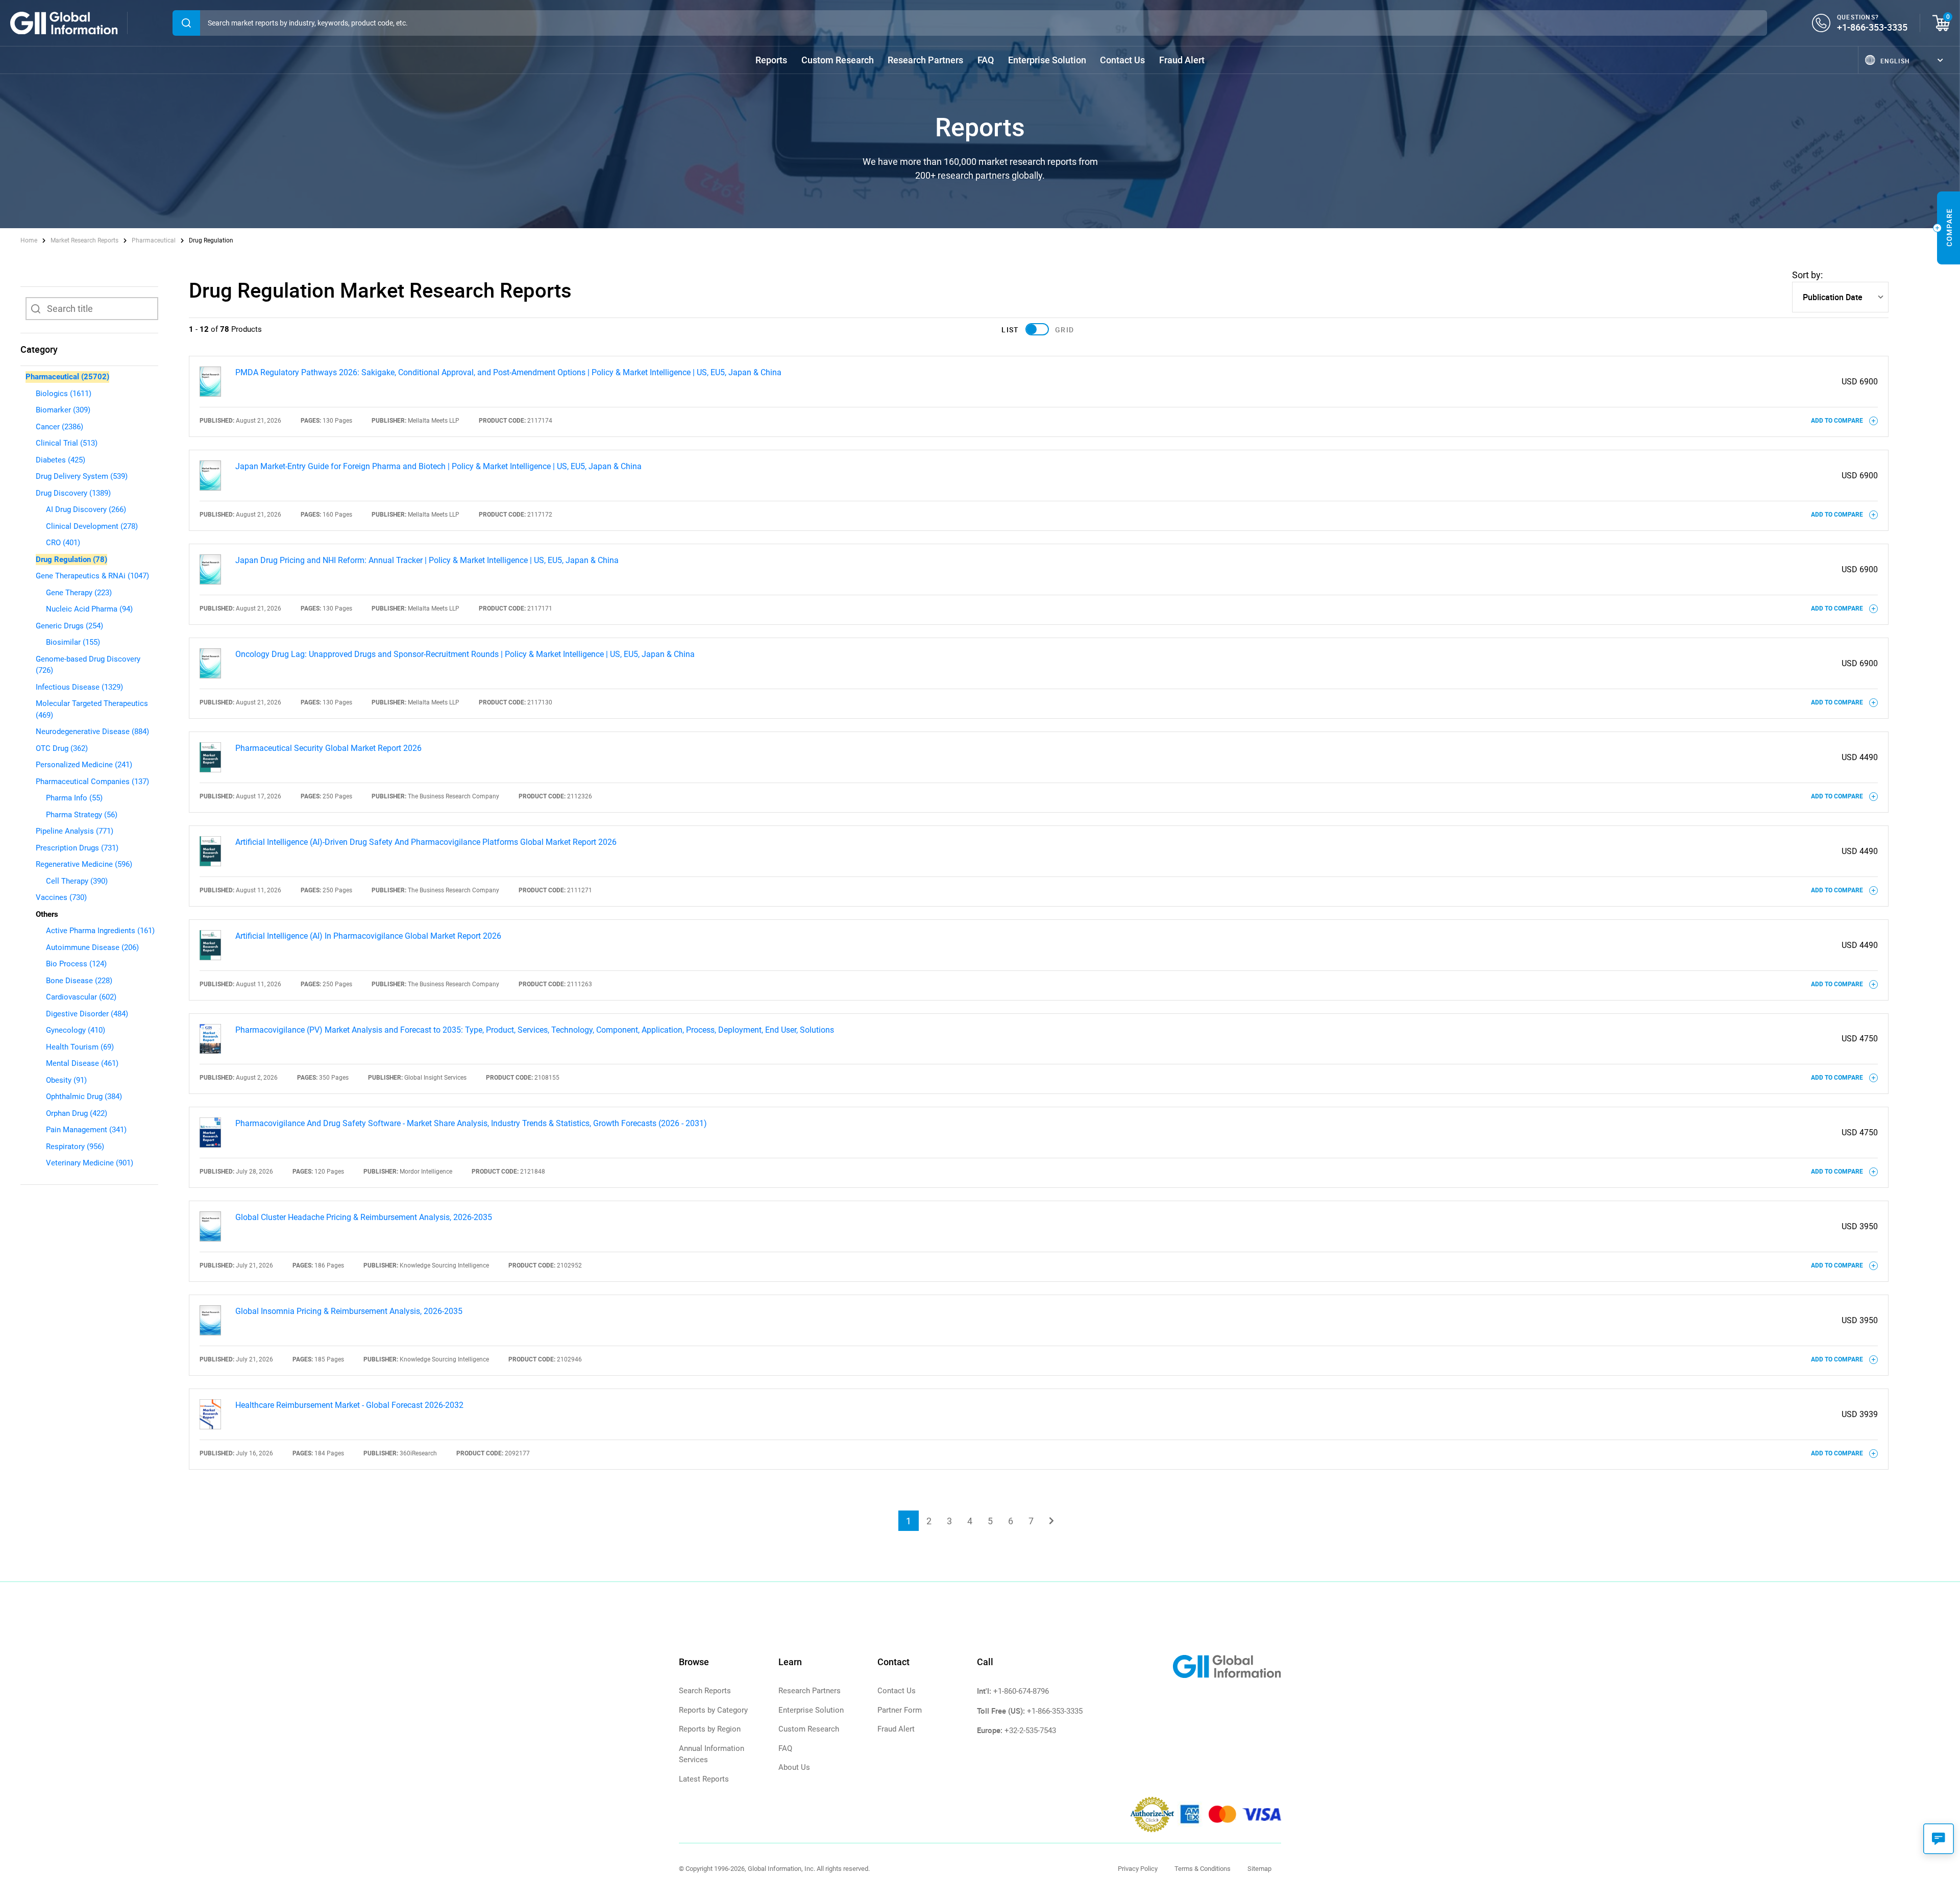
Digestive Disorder (87, 1014)
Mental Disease (82, 1063)
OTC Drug (62, 748)
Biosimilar (73, 642)
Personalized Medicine (84, 765)
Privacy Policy (1138, 1869)
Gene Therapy (79, 593)
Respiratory (75, 1147)
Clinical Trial (67, 443)
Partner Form (900, 1710)
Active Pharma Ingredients (100, 931)
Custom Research (838, 60)
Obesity (66, 1080)
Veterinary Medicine (90, 1163)
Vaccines (61, 897)
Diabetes (60, 460)
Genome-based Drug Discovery (88, 665)
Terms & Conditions (1203, 1869)
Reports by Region (710, 1729)
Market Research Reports (84, 240)
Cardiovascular (81, 997)
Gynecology (76, 1030)
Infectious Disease (79, 687)
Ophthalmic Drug (84, 1097)
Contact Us (1122, 60)
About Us (794, 1767)
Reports (771, 60)
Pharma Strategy (82, 815)
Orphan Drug (77, 1113)
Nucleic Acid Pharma (89, 609)
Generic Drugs (69, 626)
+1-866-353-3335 (1872, 27)
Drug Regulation (71, 559)
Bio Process (76, 964)
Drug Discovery (73, 493)
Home (30, 240)
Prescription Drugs (77, 848)
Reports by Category (713, 1710)
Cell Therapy (77, 881)
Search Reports (705, 1691)
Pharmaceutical (154, 240)
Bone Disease (79, 981)
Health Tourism (80, 1047)
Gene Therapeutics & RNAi (92, 576)
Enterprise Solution (1047, 60)
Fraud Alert (1182, 60)
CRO (63, 543)
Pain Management (86, 1130)
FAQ (986, 60)
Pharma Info (74, 798)
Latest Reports (704, 1779)
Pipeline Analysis (75, 831)
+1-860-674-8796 (1021, 1691)
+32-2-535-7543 (1030, 1731)
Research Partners (925, 60)
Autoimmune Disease (92, 947)
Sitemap (1259, 1869)
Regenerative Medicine (84, 864)
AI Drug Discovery (86, 509)
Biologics (64, 394)
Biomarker (63, 410)
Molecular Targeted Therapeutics (92, 709)
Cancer (59, 427)
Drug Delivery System (82, 476)
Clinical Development (92, 526)
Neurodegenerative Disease (92, 732)
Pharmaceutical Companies (92, 782)
